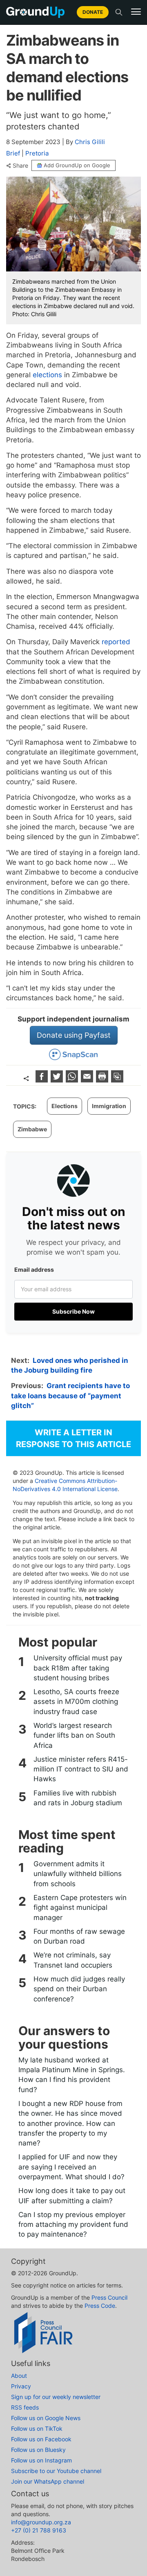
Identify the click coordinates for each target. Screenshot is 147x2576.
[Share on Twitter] (58, 1080)
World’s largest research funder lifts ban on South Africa (74, 1735)
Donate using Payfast (74, 1035)
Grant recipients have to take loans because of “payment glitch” (70, 1396)
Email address (34, 1269)
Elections (65, 1106)
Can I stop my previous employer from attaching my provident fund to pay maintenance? (73, 2225)
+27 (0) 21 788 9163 (39, 2530)
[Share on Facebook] (43, 1080)
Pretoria (37, 153)
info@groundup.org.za (41, 2522)
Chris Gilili (90, 142)
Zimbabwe (32, 1129)
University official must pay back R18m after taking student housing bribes (78, 1668)
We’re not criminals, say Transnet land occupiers (73, 1960)
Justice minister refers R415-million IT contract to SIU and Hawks (81, 1769)
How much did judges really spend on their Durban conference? (79, 1989)
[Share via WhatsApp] (73, 1080)
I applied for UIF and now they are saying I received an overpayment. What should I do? (71, 2167)
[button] (136, 12)
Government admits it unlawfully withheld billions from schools (78, 1874)
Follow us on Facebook (41, 2439)
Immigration (109, 1106)
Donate (93, 12)
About (19, 2376)
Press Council (109, 2297)
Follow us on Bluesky (38, 2450)
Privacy (21, 2386)
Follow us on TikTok (37, 2428)
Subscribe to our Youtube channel (56, 2471)
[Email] (88, 1080)
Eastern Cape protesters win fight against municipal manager (80, 1908)
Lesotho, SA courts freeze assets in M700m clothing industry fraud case (76, 1702)
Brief (13, 153)
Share (20, 166)
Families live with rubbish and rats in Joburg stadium (78, 1798)
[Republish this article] (117, 1080)
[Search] (119, 12)
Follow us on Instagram (41, 2460)
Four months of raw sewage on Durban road (79, 1936)
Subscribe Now (73, 1311)
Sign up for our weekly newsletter (56, 2397)
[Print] (103, 1080)
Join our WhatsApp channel (48, 2481)
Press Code (100, 2306)
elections (47, 375)
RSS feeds (25, 2407)
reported (116, 642)
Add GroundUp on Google (77, 165)
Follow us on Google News (46, 2418)
